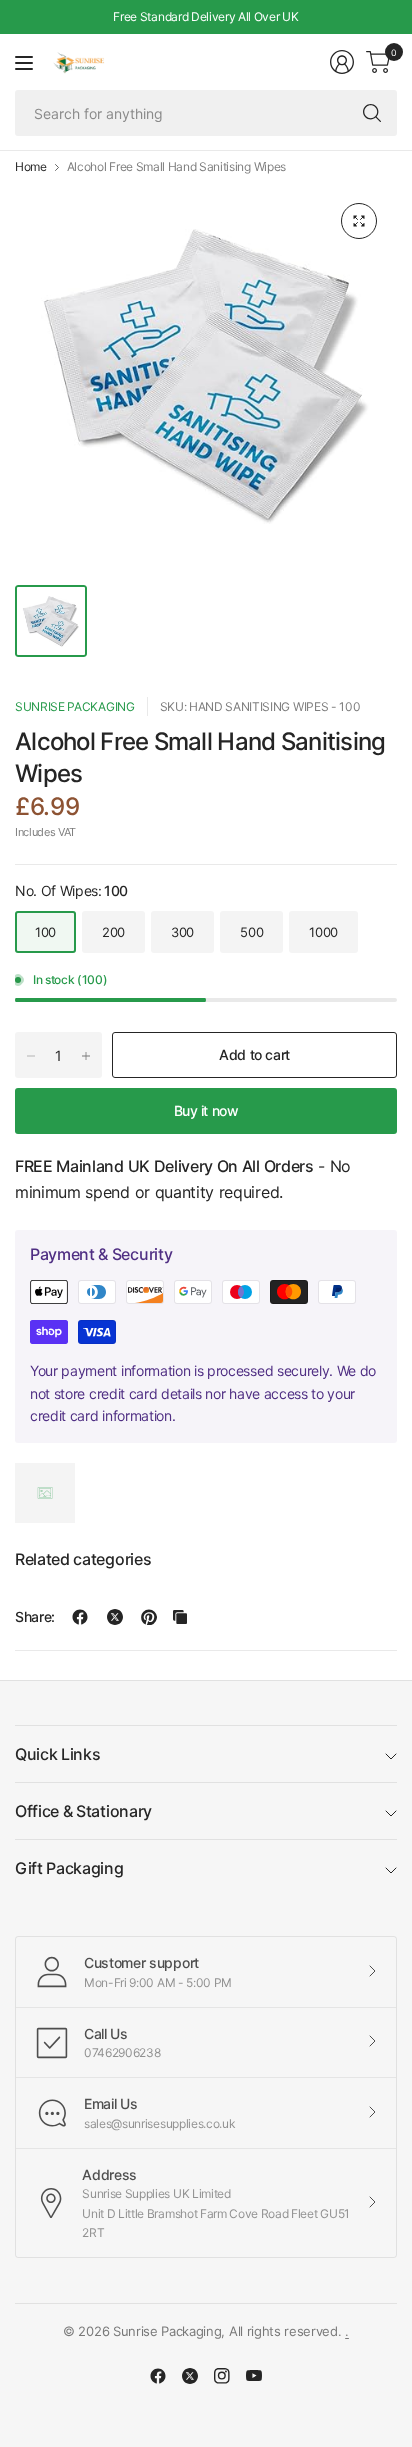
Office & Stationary (83, 1811)
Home (31, 167)
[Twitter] (190, 2376)
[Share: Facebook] (80, 1617)
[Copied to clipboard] (180, 1617)
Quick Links (57, 1754)
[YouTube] (254, 2376)
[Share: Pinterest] (149, 1617)
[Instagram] (222, 2376)
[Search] (372, 113)
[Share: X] (115, 1617)
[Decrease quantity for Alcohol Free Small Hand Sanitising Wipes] (31, 1056)
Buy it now (206, 1110)
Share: (35, 1617)
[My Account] (342, 62)
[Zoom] (359, 221)
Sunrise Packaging (75, 706)
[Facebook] (158, 2376)
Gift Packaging (69, 1868)
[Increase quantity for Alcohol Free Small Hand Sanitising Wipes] (86, 1056)
